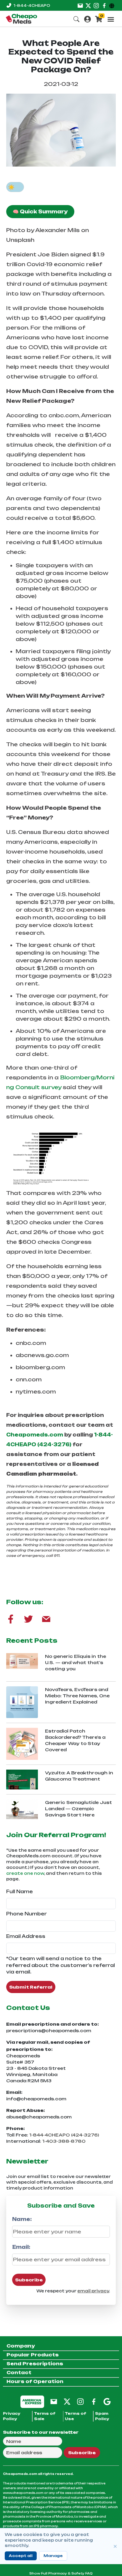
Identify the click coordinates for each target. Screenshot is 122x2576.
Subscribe (29, 2280)
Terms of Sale (45, 2416)
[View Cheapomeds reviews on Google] (107, 2401)
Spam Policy (102, 2416)
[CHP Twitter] (28, 1619)
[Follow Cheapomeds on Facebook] (94, 2401)
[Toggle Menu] (111, 19)
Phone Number (27, 1914)
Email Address (26, 1936)
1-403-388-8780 (64, 2141)
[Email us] (80, 5)
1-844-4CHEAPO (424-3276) (64, 2135)
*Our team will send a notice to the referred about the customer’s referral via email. (61, 1965)
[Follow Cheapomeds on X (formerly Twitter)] (67, 2401)
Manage (53, 2556)
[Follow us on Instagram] (96, 5)
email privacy (93, 2291)
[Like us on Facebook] (104, 5)
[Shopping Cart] (99, 19)
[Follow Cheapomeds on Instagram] (80, 2401)
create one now (25, 1873)
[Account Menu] (88, 19)
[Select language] (113, 5)
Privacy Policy (12, 2416)
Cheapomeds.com (35, 1435)
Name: (22, 2219)
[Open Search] (76, 19)
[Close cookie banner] (115, 2546)
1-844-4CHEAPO (32, 5)
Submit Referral (31, 1987)
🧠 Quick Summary (40, 212)
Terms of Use (76, 2416)
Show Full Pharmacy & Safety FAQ (61, 2573)
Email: (21, 2247)
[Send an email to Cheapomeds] (54, 2401)
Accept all (21, 2556)
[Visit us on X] (88, 5)
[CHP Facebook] (11, 1619)
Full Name (20, 1892)
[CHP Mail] (46, 1619)
